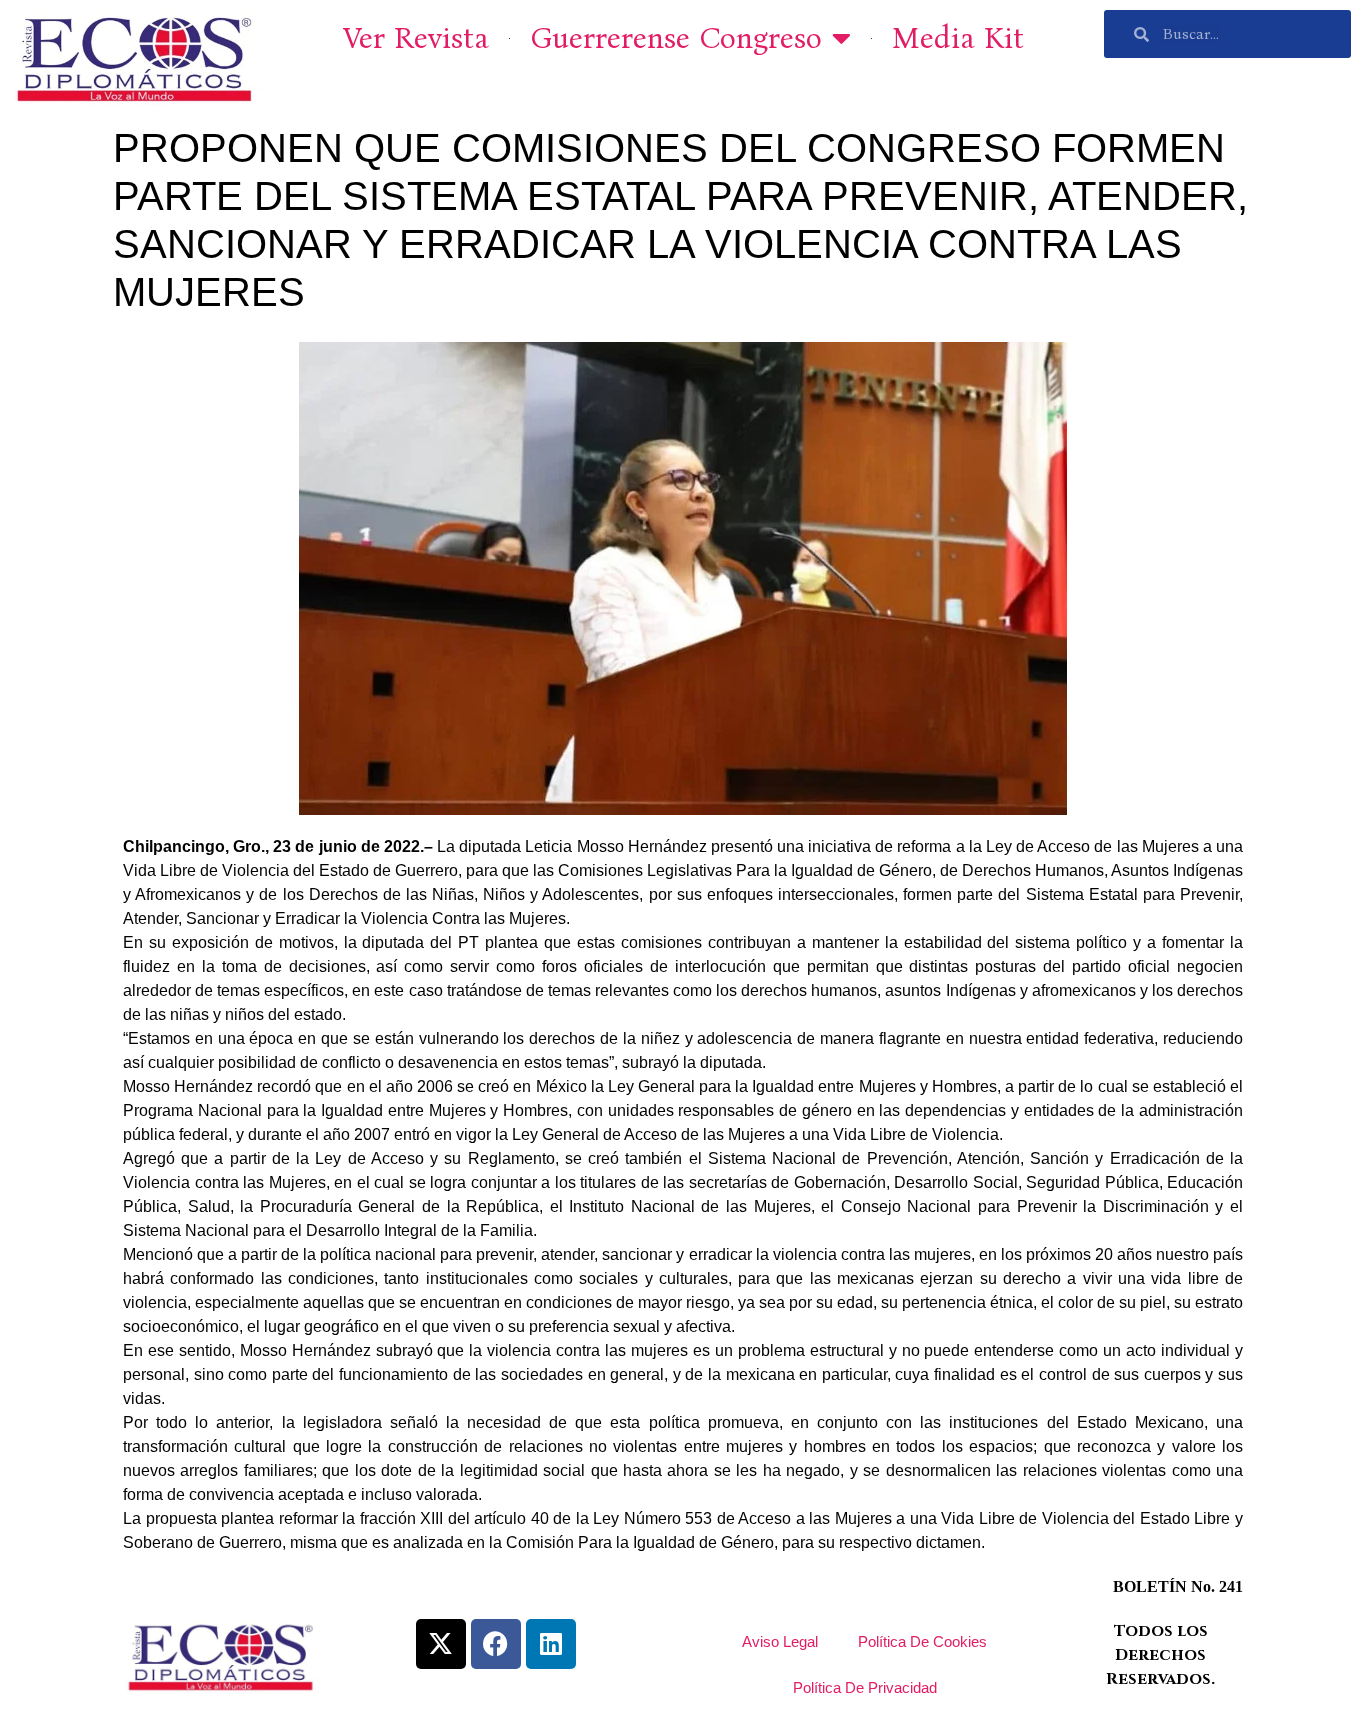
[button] (1323, 28)
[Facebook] (496, 1644)
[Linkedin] (551, 1644)
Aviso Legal (780, 1641)
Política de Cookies (922, 1641)
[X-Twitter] (441, 1644)
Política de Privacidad (865, 1687)
